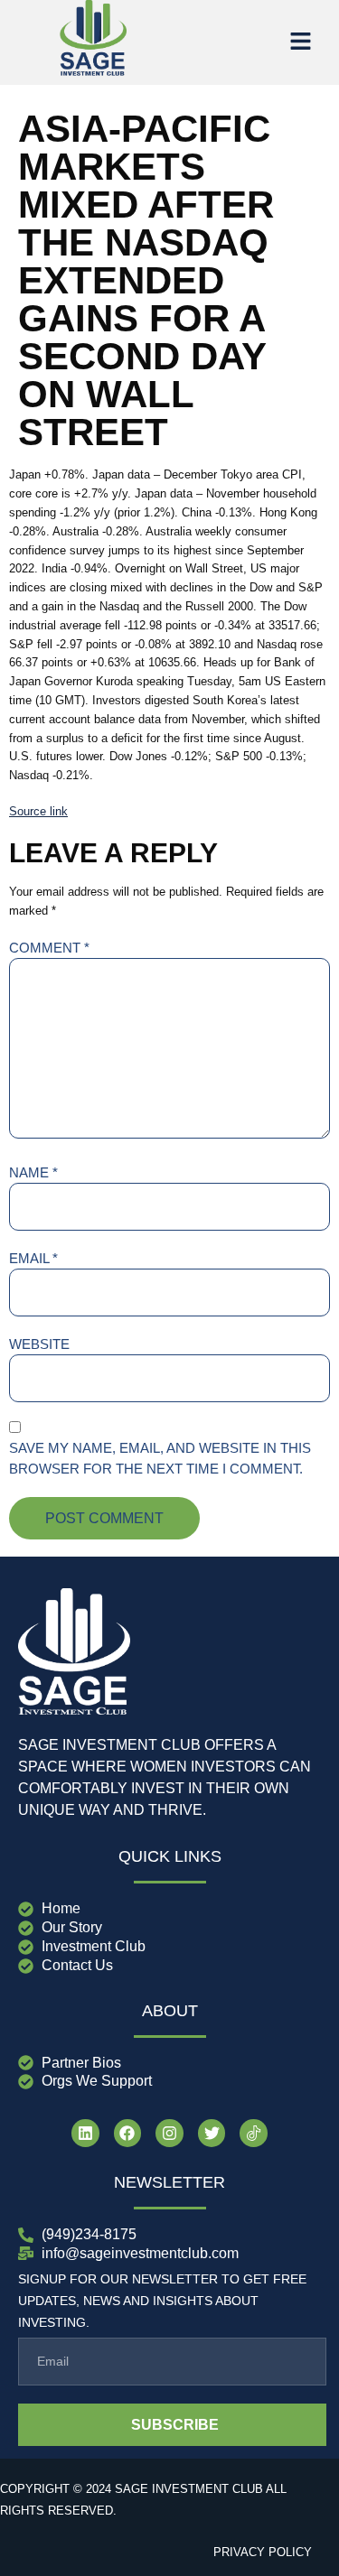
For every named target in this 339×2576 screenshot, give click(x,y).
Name (33, 1172)
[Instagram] (169, 2133)
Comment (49, 948)
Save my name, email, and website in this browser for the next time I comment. (160, 1458)
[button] (300, 42)
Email (33, 1258)
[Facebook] (128, 2133)
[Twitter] (212, 2133)
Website (39, 1344)
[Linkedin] (85, 2133)
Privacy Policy (263, 2552)
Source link (38, 811)
